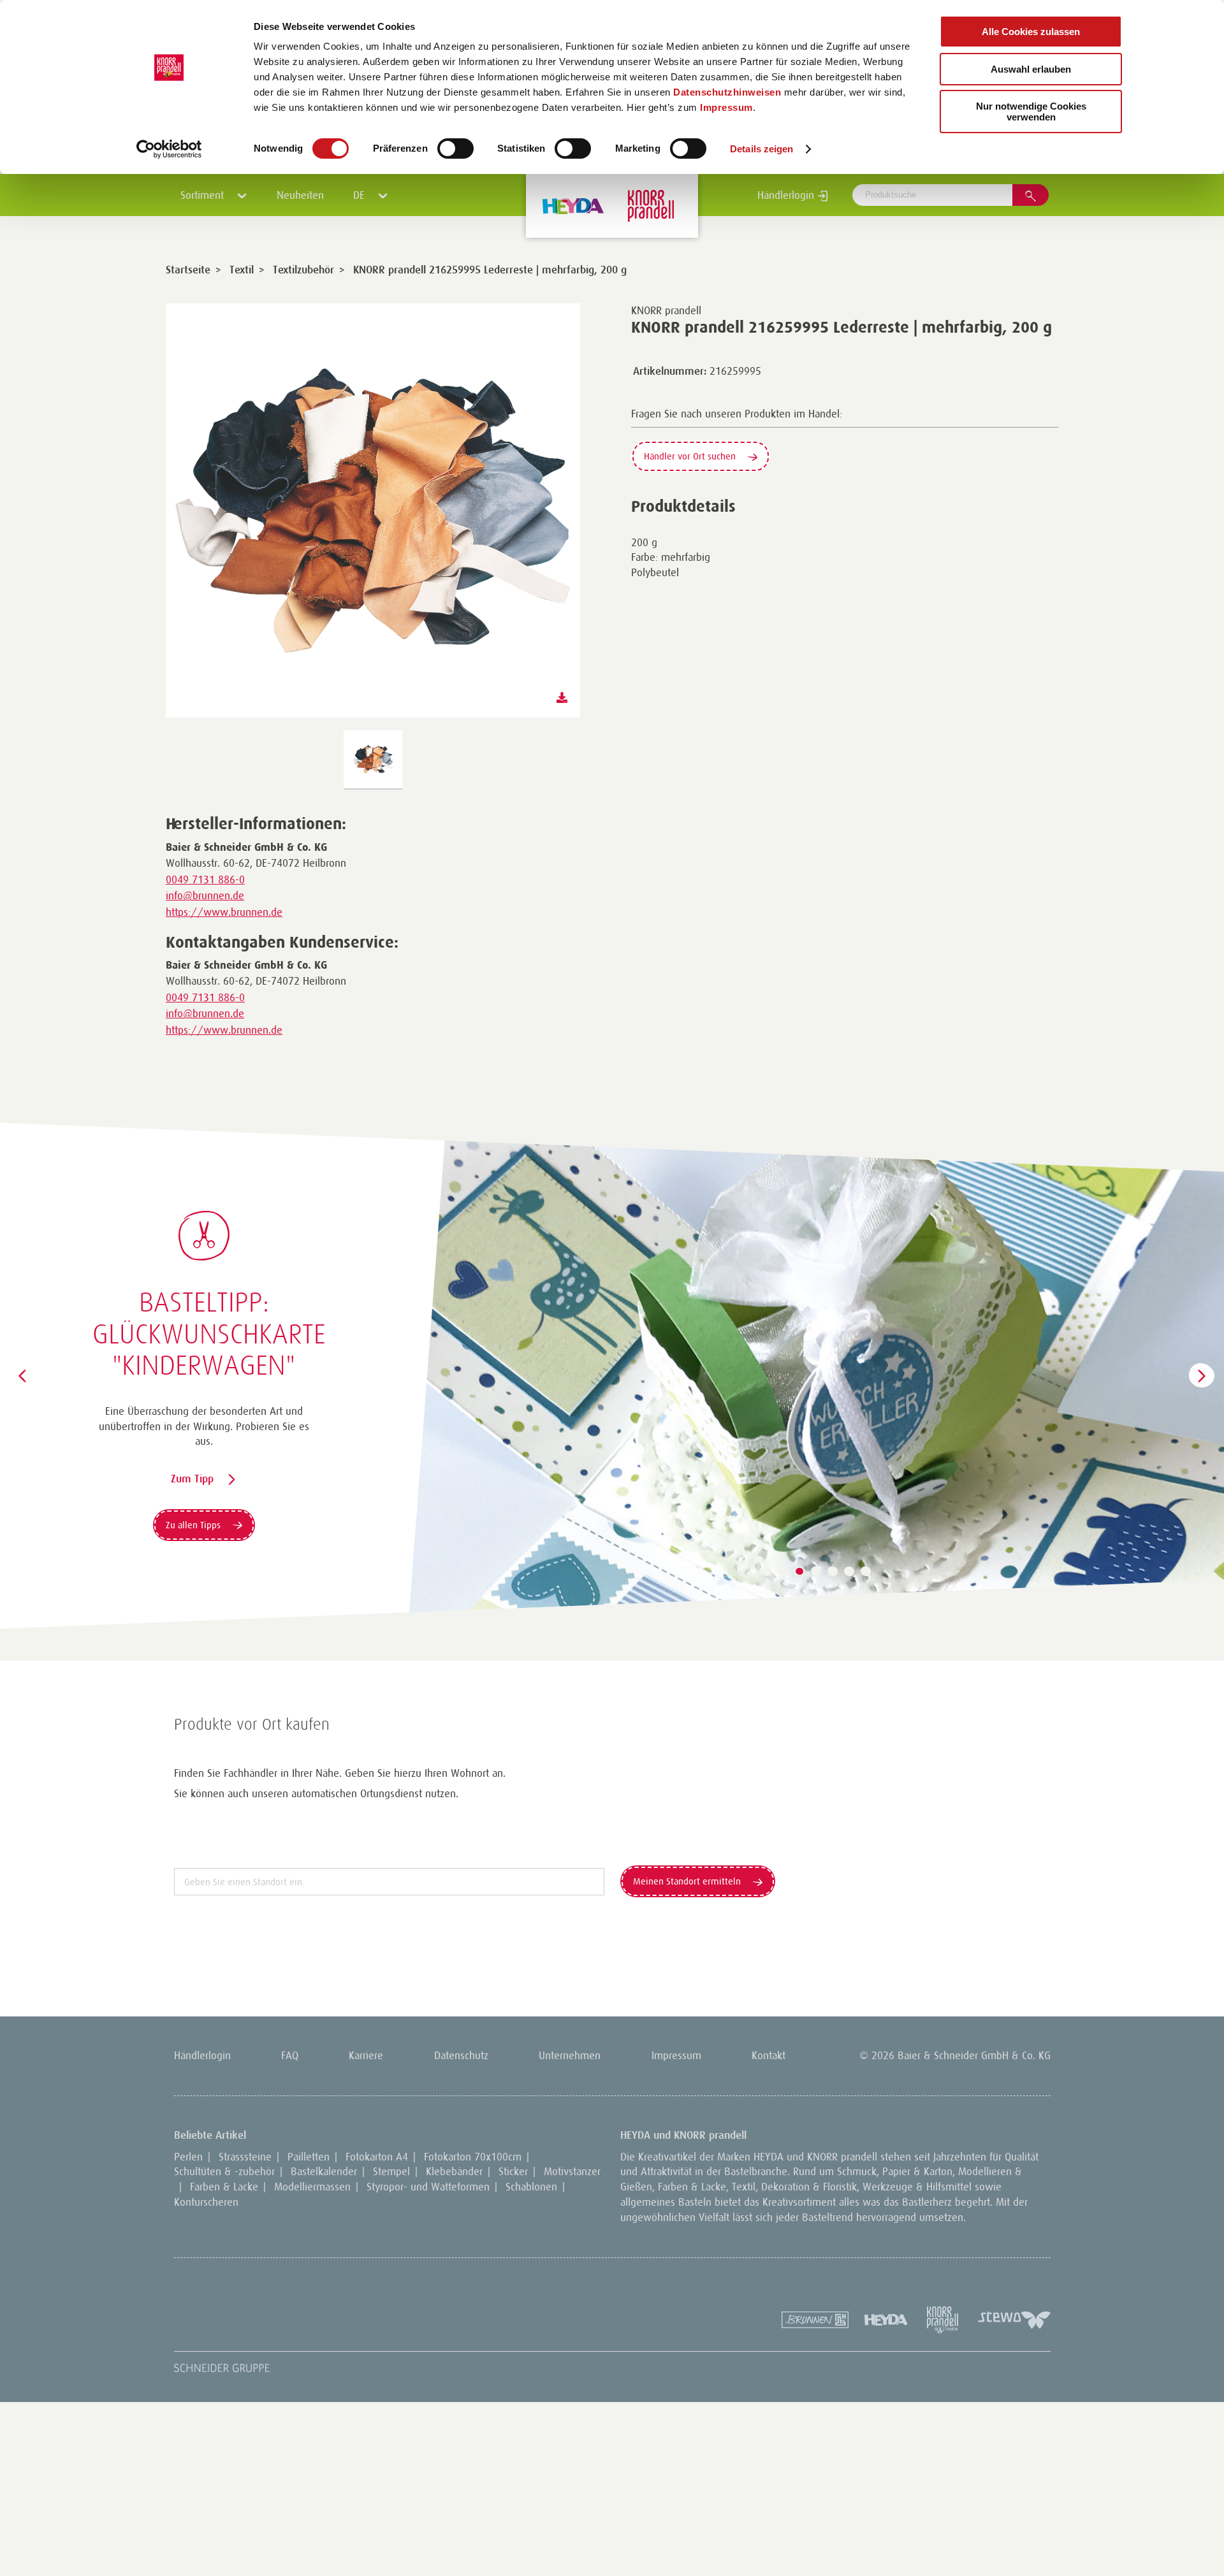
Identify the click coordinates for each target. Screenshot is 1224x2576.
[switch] (455, 148)
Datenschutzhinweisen (727, 92)
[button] (766, 1572)
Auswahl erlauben (1031, 69)
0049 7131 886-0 (205, 879)
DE (361, 195)
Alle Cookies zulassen (1031, 32)
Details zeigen (761, 149)
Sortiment (204, 195)
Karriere (366, 2055)
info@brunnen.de (205, 895)
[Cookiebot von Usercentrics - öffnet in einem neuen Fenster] (169, 149)
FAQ (290, 2055)
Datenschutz (461, 2055)
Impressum (726, 107)
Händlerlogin (787, 195)
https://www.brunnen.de (224, 912)
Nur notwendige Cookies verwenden (1031, 112)
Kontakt (769, 2055)
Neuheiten (300, 195)
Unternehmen (570, 2055)
